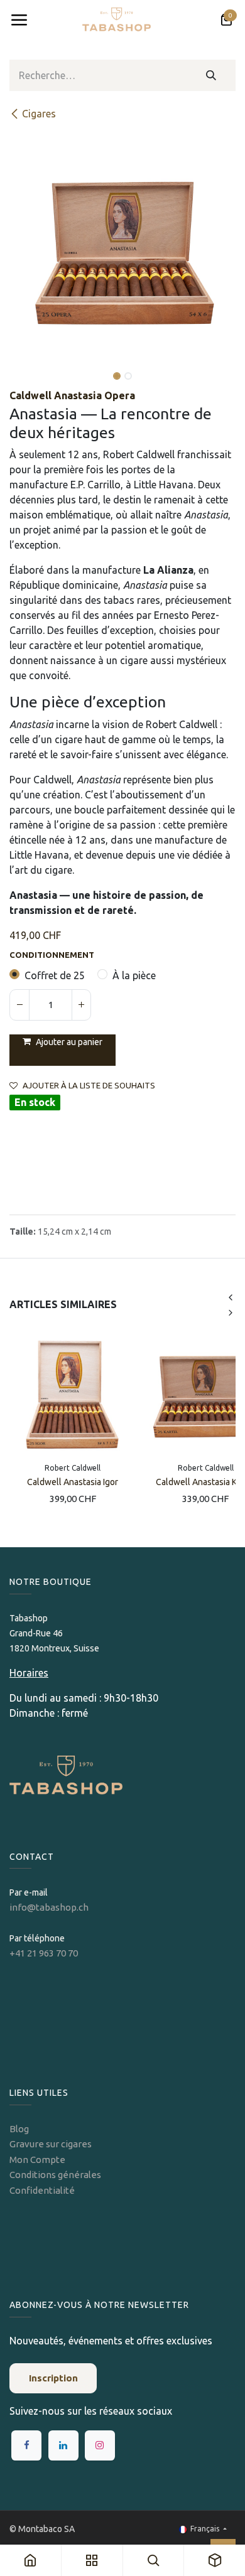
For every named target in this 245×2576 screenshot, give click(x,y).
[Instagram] (100, 2445)
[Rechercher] (211, 75)
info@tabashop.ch (50, 1907)
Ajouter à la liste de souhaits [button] (89, 1086)
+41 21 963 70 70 (44, 1953)
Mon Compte (37, 2160)
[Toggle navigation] (19, 20)
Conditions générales (55, 2175)
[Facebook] (26, 2445)
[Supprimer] (19, 1005)
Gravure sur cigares (51, 2144)
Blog (19, 2129)
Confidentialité (42, 2190)
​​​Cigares (39, 114)
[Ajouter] (81, 1005)
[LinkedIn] (63, 2445)
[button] (21, 367)
